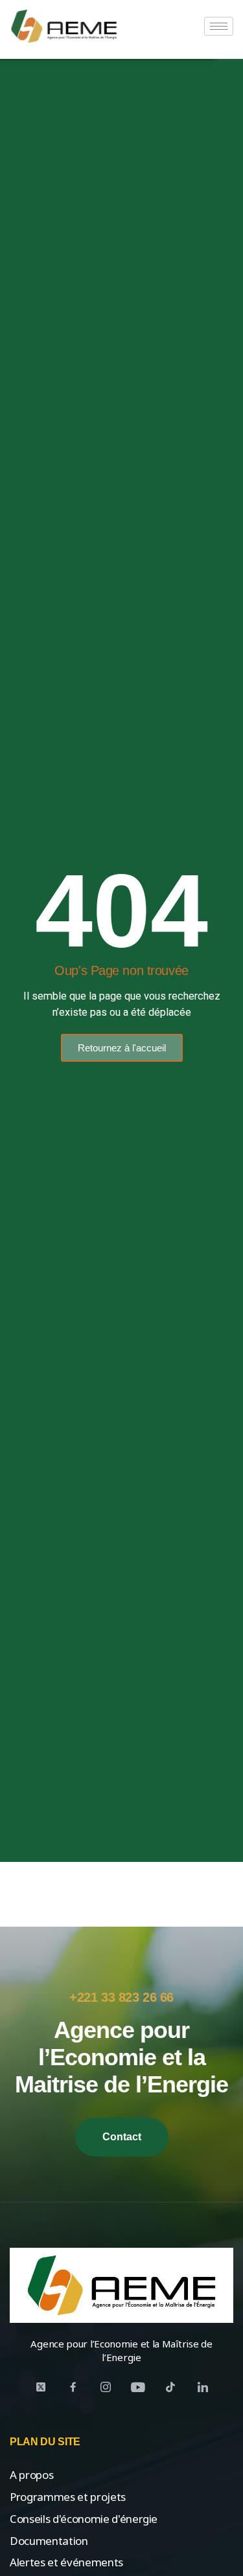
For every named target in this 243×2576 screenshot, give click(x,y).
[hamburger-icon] (219, 26)
